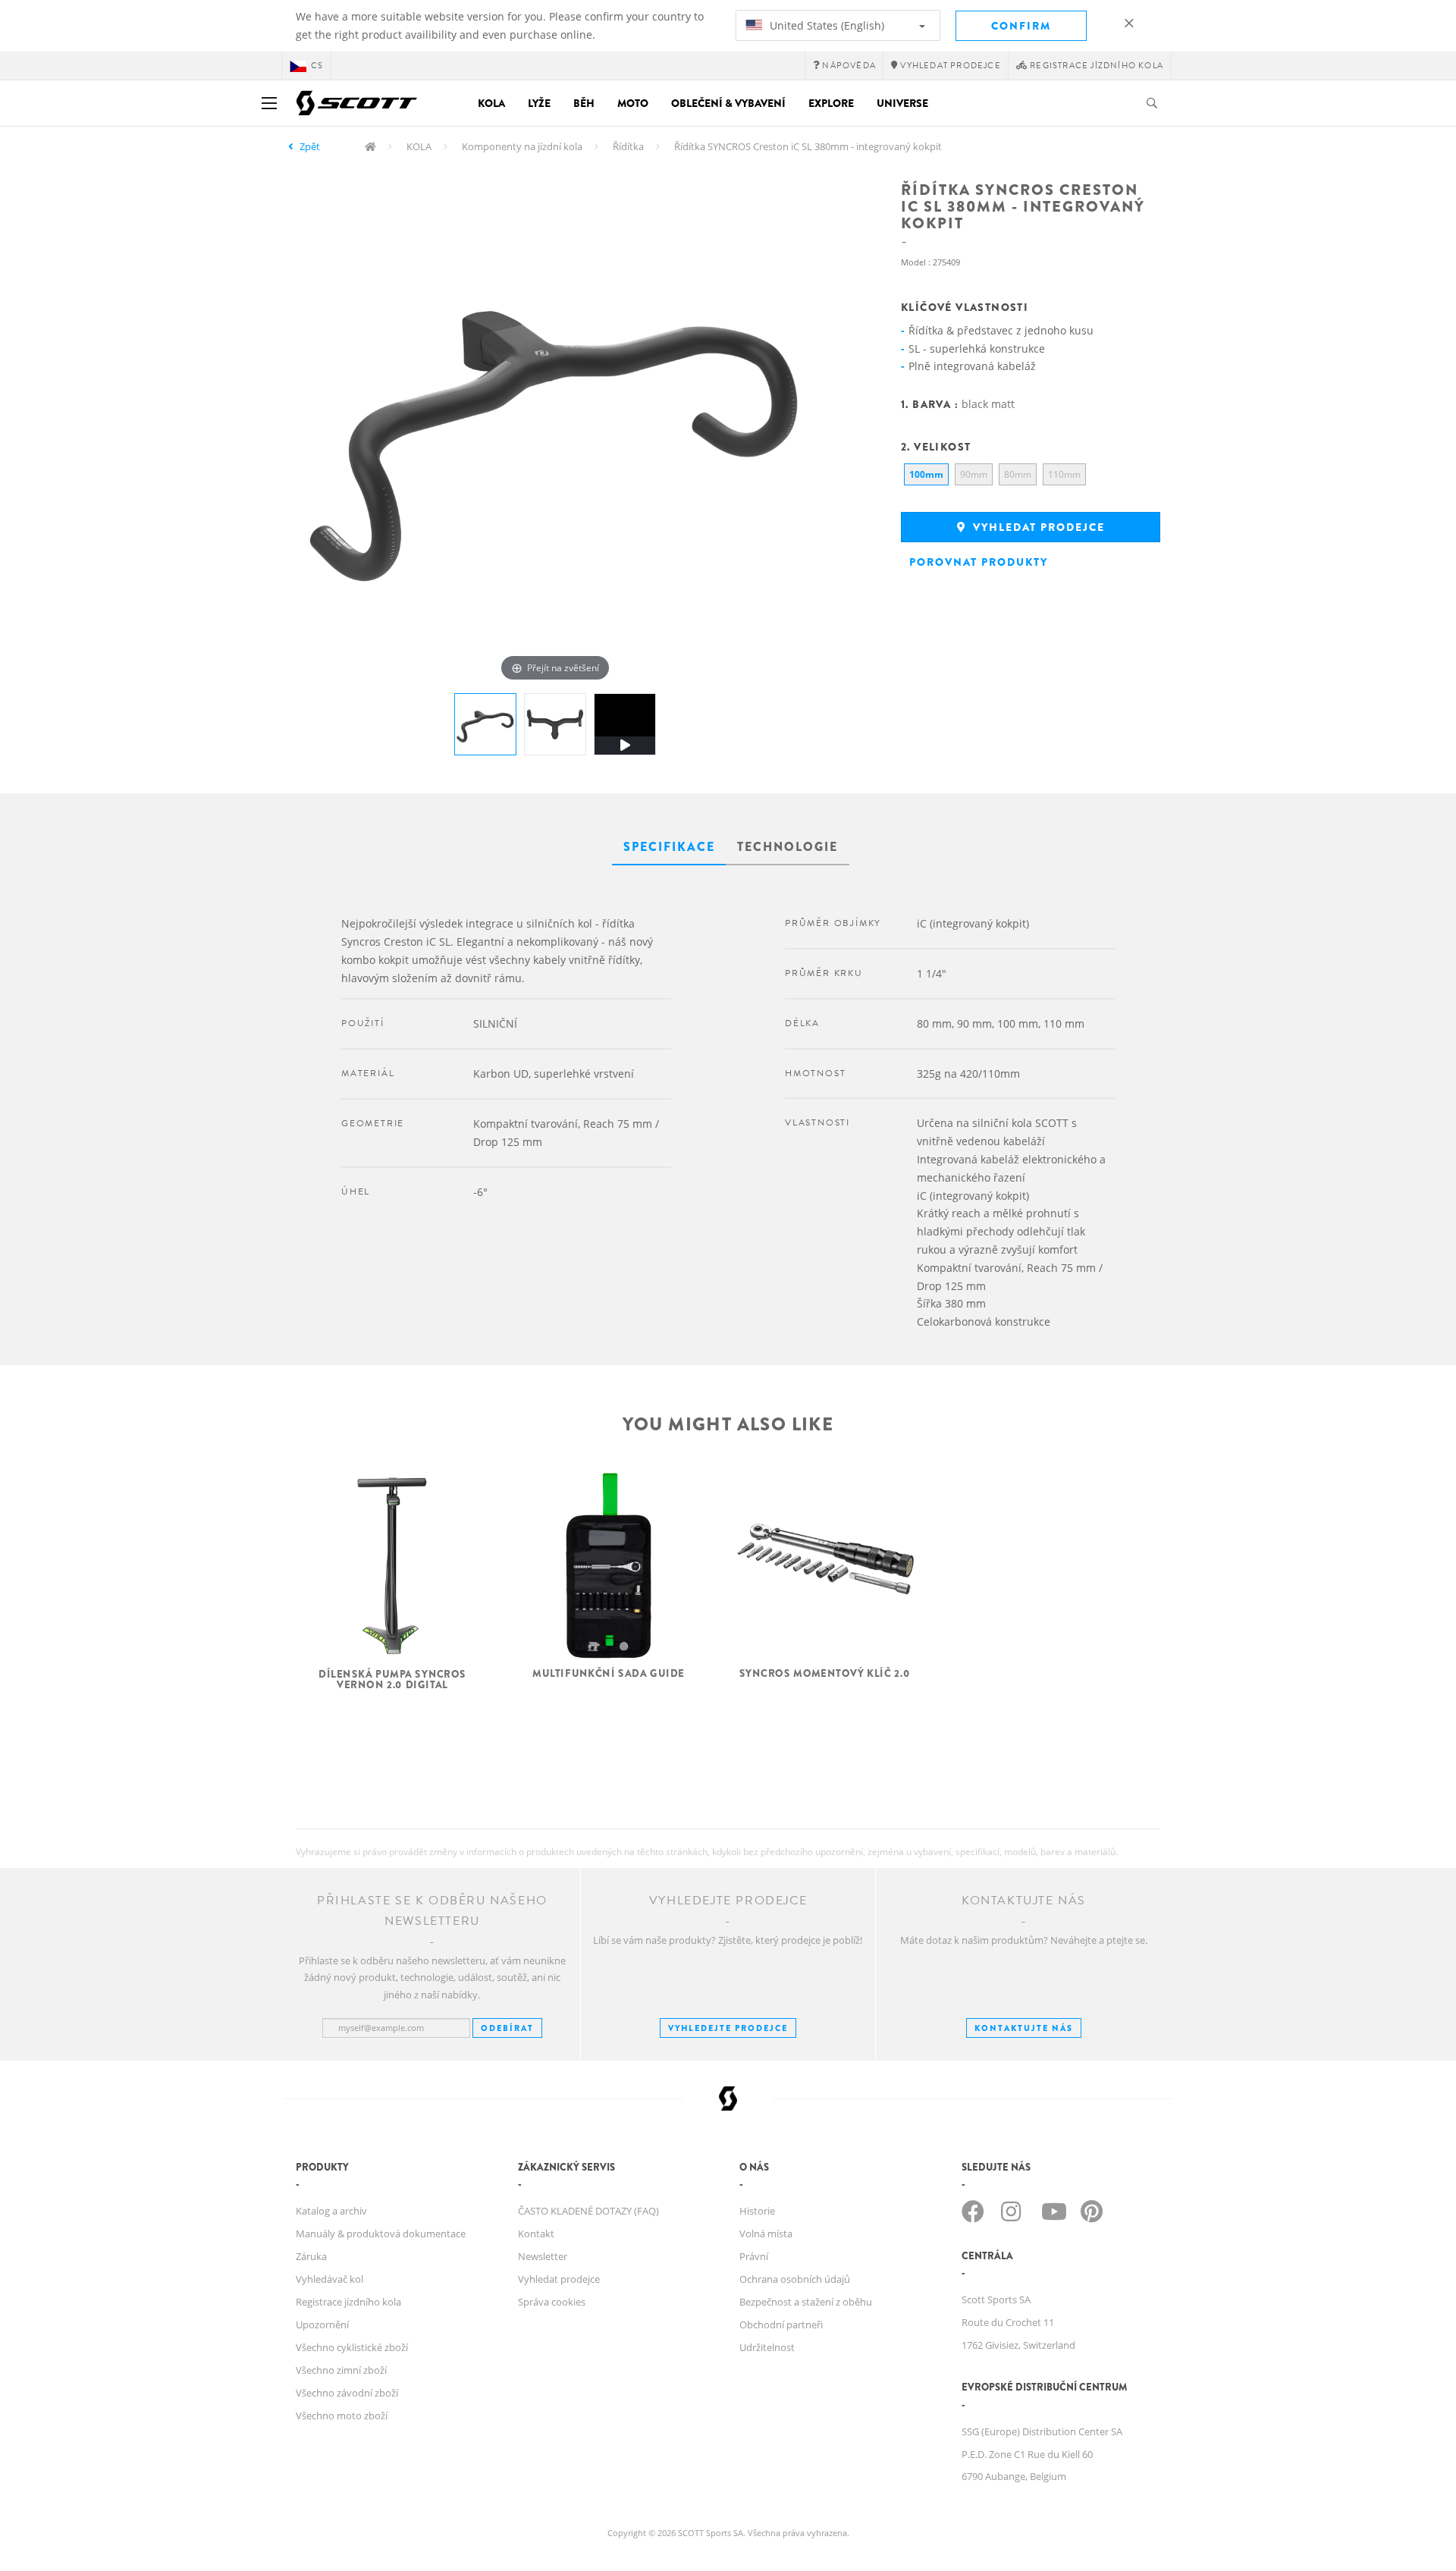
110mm (1064, 474)
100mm (926, 474)
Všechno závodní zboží (347, 2393)
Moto (633, 103)
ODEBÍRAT (507, 2028)
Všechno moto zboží (342, 2416)
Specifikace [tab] (669, 847)
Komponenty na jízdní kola (522, 146)
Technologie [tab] (788, 847)
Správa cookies (552, 2302)
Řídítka (628, 146)
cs (317, 66)
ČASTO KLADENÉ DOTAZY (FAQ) (588, 2211)
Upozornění (322, 2325)
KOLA (419, 146)
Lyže (539, 103)
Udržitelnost (767, 2347)
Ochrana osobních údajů (795, 2279)
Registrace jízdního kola (348, 2302)
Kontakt (536, 2234)
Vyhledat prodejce (1037, 527)
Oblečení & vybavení (728, 103)
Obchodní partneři (781, 2325)
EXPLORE (831, 103)
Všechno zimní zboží (341, 2370)
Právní (754, 2256)
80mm (1018, 474)
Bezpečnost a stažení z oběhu (806, 2302)
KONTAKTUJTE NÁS (1024, 2028)
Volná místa (766, 2234)
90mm (974, 474)
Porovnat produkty (979, 562)
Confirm (1021, 26)
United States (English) (825, 25)
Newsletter (543, 2256)
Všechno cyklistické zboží (352, 2347)
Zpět (310, 146)
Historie (757, 2211)
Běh (584, 103)
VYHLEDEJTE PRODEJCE (728, 2028)
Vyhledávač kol (329, 2279)
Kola (491, 103)
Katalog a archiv (331, 2211)
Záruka (311, 2256)
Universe (902, 103)
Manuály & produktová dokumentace (381, 2234)
